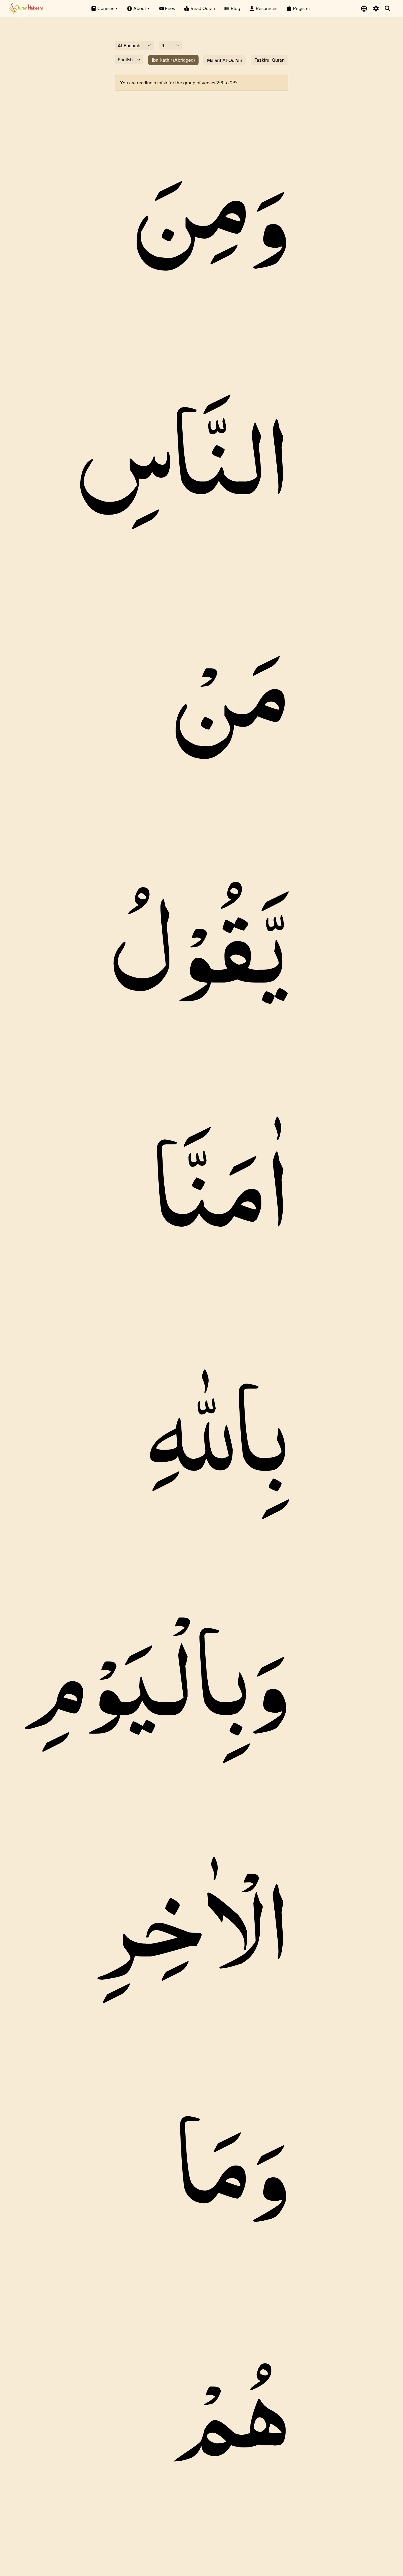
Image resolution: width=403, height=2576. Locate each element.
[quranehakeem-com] (26, 8)
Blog (235, 8)
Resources (267, 8)
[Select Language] (364, 9)
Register (302, 8)
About (140, 8)
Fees (170, 8)
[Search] (388, 9)
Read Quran (203, 8)
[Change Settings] (376, 9)
